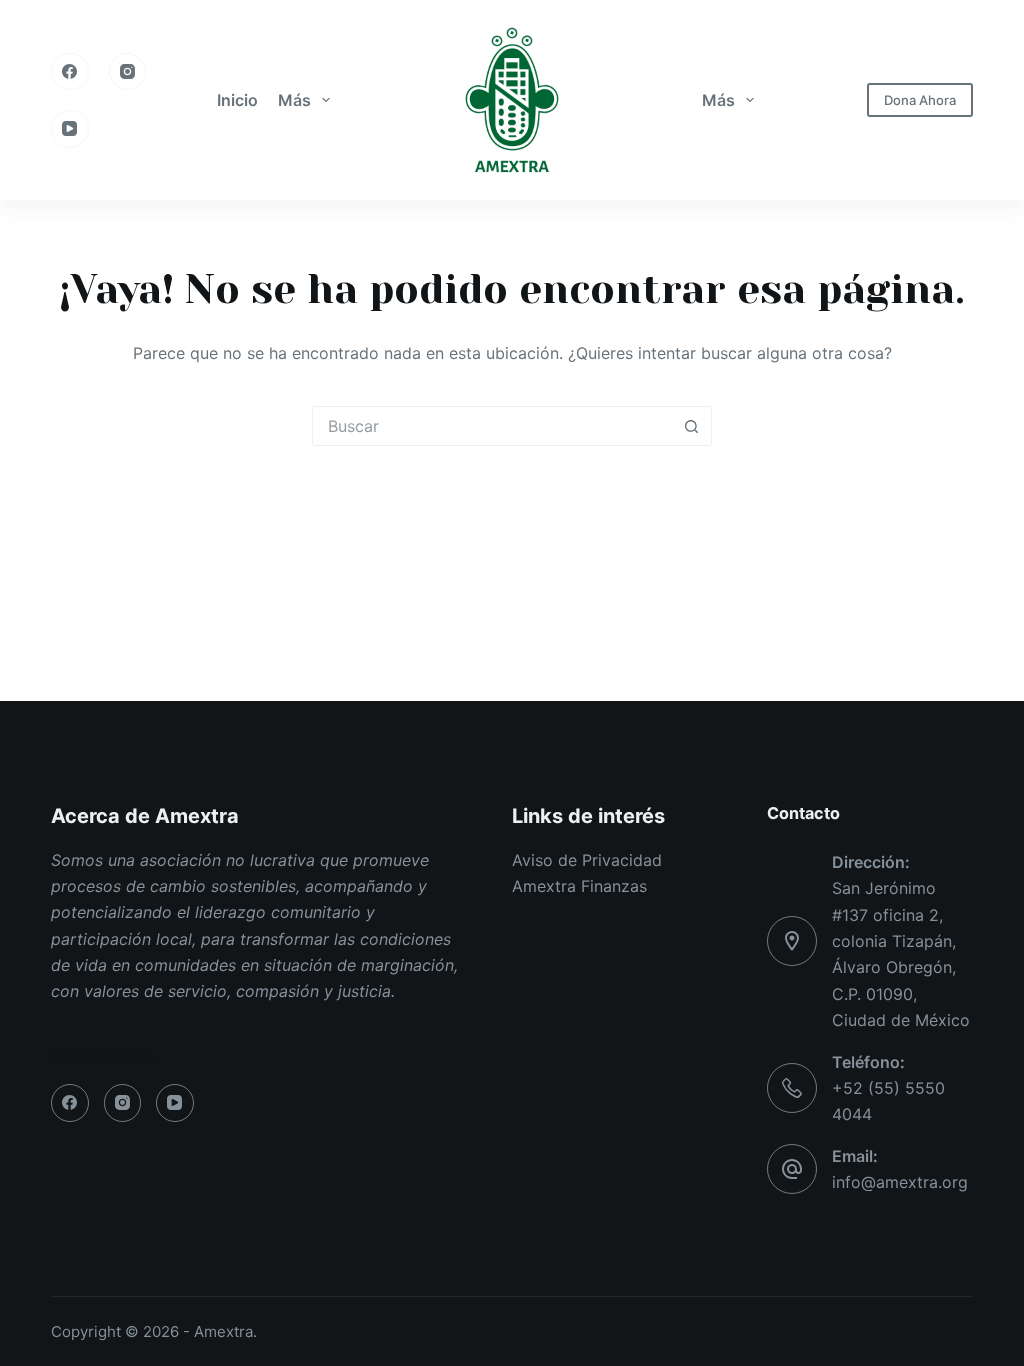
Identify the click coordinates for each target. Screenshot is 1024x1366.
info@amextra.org (900, 1182)
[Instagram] (128, 72)
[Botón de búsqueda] (691, 426)
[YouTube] (70, 129)
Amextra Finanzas (579, 886)
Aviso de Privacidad (587, 860)
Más (294, 100)
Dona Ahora (920, 100)
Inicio (237, 100)
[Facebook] (70, 72)
